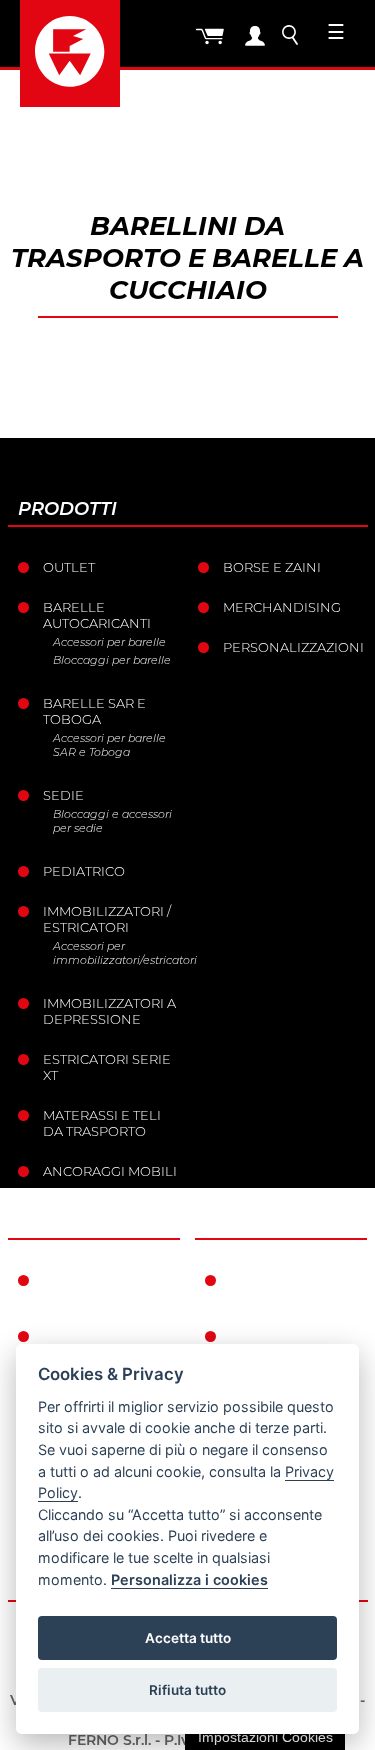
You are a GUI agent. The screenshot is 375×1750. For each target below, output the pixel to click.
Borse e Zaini (272, 567)
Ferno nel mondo (82, 1288)
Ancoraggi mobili (110, 1171)
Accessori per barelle (109, 642)
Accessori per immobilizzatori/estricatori (118, 953)
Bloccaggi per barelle (112, 660)
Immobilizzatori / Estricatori (107, 919)
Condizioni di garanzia (281, 1288)
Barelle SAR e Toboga (94, 711)
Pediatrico (84, 871)
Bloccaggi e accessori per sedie (112, 821)
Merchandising (282, 607)
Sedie (63, 795)
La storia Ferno (102, 1336)
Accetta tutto (188, 1638)
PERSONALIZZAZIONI (293, 647)
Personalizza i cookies (189, 1579)
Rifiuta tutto (187, 1690)
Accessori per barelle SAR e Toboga (109, 745)
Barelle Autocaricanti (97, 615)
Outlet (69, 567)
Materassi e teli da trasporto (102, 1123)
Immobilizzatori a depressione (109, 1011)
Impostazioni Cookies (265, 1737)
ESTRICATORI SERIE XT (107, 1067)
